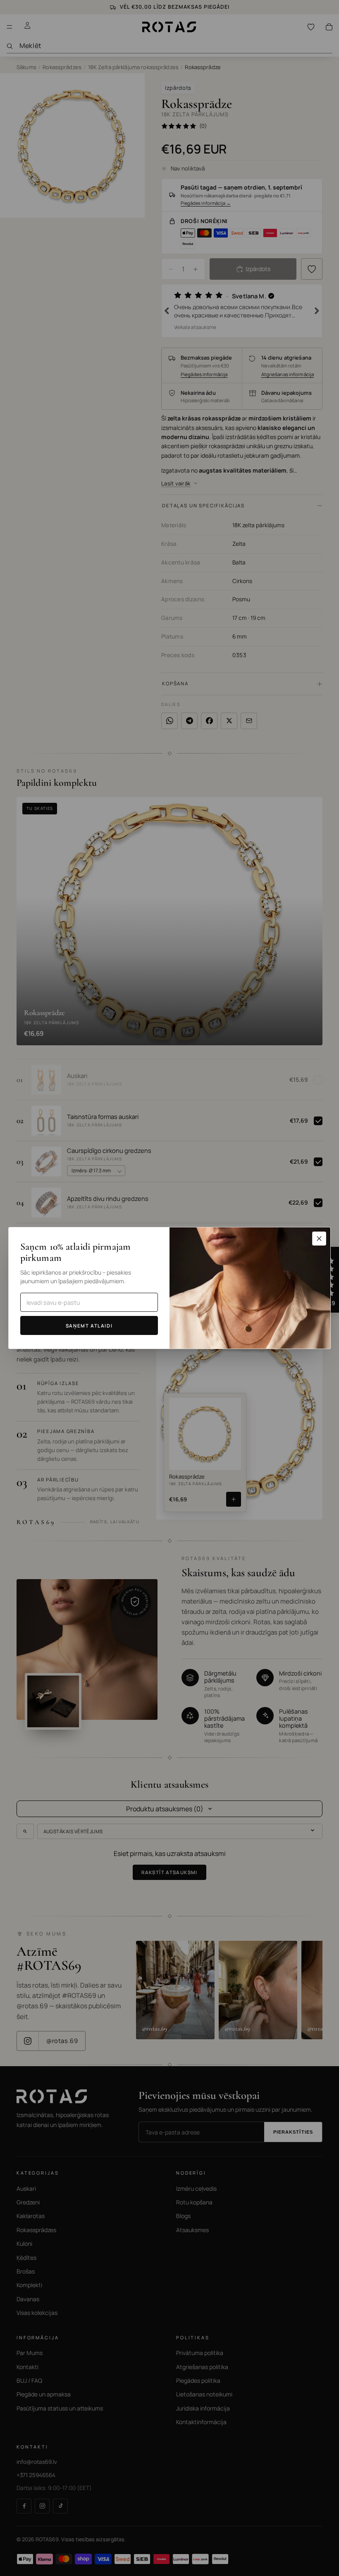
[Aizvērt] (319, 1239)
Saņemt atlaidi (89, 1326)
